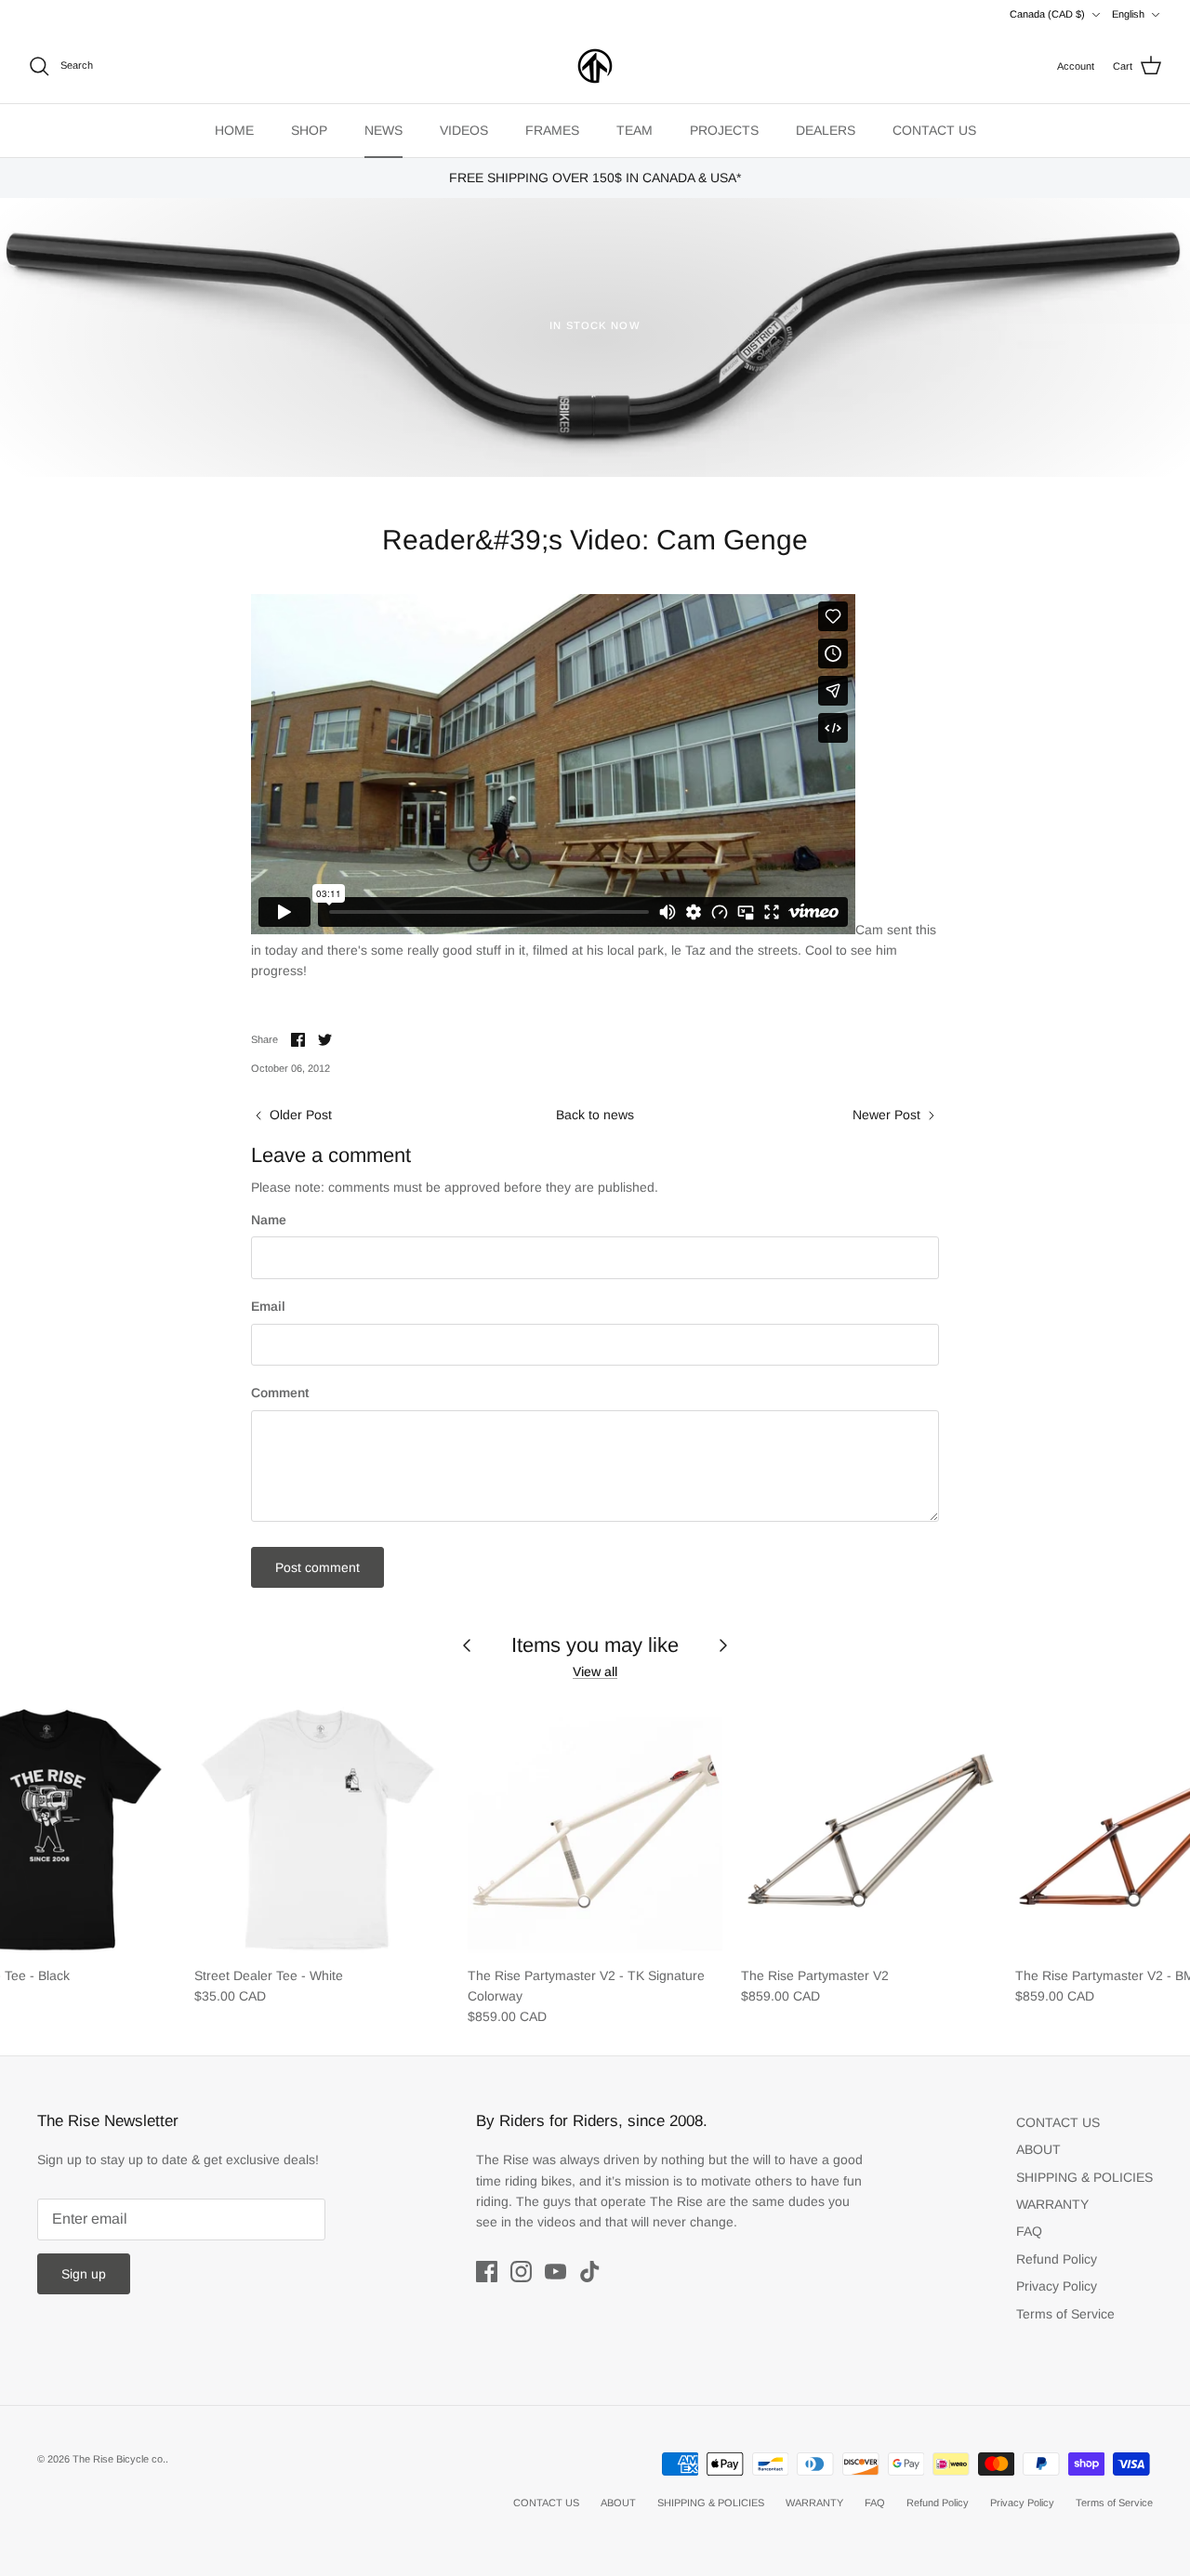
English (1128, 14)
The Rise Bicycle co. (119, 2459)
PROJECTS (724, 130)
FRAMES (552, 130)
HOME (234, 130)
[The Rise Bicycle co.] (595, 66)
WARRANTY (1052, 2204)
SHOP (309, 130)
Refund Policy (1057, 2259)
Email (268, 1306)
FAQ (1029, 2231)
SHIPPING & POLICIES (1084, 2177)
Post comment (317, 1567)
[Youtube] (555, 2272)
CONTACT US (934, 130)
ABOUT (1038, 2149)
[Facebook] (487, 2272)
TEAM (635, 130)
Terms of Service (1065, 2314)
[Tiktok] (590, 2272)
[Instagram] (521, 2272)
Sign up (84, 2274)
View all (595, 1671)
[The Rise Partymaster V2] (868, 1828)
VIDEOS (464, 130)
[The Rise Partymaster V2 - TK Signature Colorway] (595, 1828)
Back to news (595, 1115)
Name (269, 1220)
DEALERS (826, 130)
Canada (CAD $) (1047, 14)
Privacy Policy (1057, 2286)
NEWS (383, 130)
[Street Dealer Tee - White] (322, 1828)
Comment (280, 1393)
